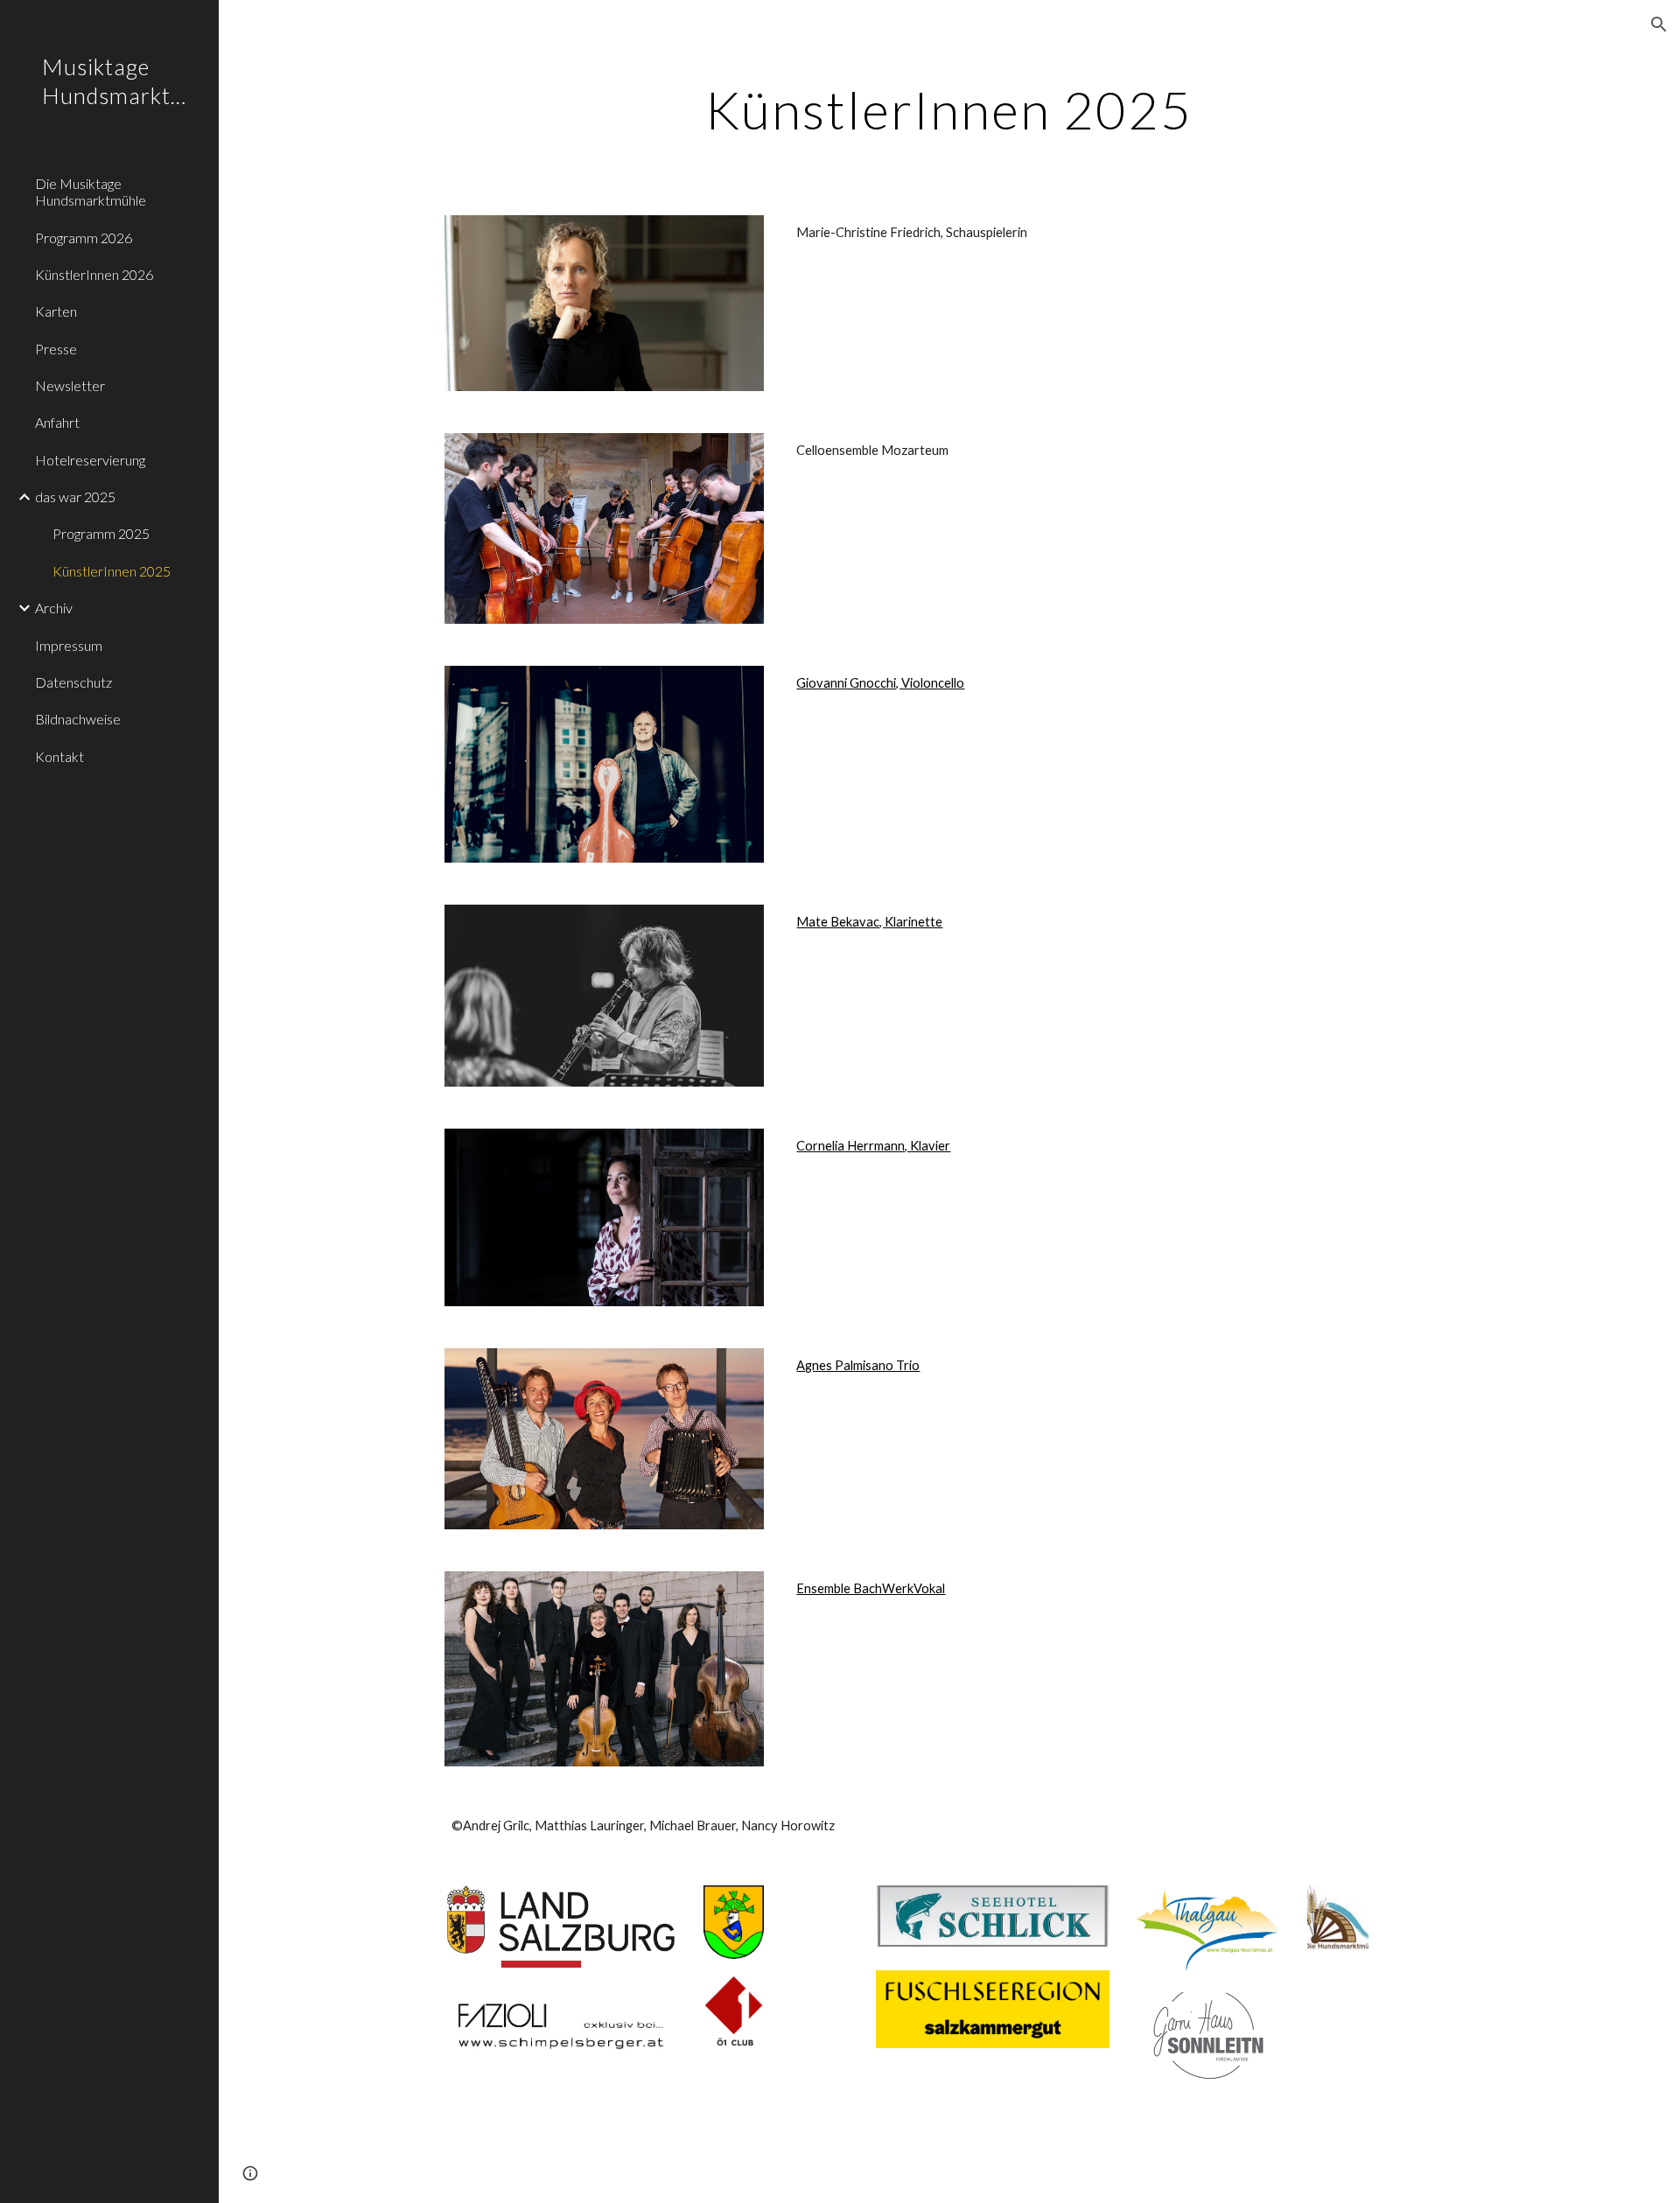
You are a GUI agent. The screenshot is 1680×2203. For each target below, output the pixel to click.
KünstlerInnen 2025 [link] (112, 571)
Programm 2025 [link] (101, 533)
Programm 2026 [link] (84, 238)
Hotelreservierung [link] (90, 460)
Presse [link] (56, 349)
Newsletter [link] (70, 385)
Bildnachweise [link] (78, 719)
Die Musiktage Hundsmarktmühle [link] (91, 192)
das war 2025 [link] (75, 497)
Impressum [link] (69, 645)
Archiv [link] (54, 608)
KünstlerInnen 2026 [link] (94, 274)
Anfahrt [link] (57, 422)
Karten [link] (56, 311)
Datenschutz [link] (73, 682)
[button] (1659, 24)
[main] (949, 109)
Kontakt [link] (59, 756)
